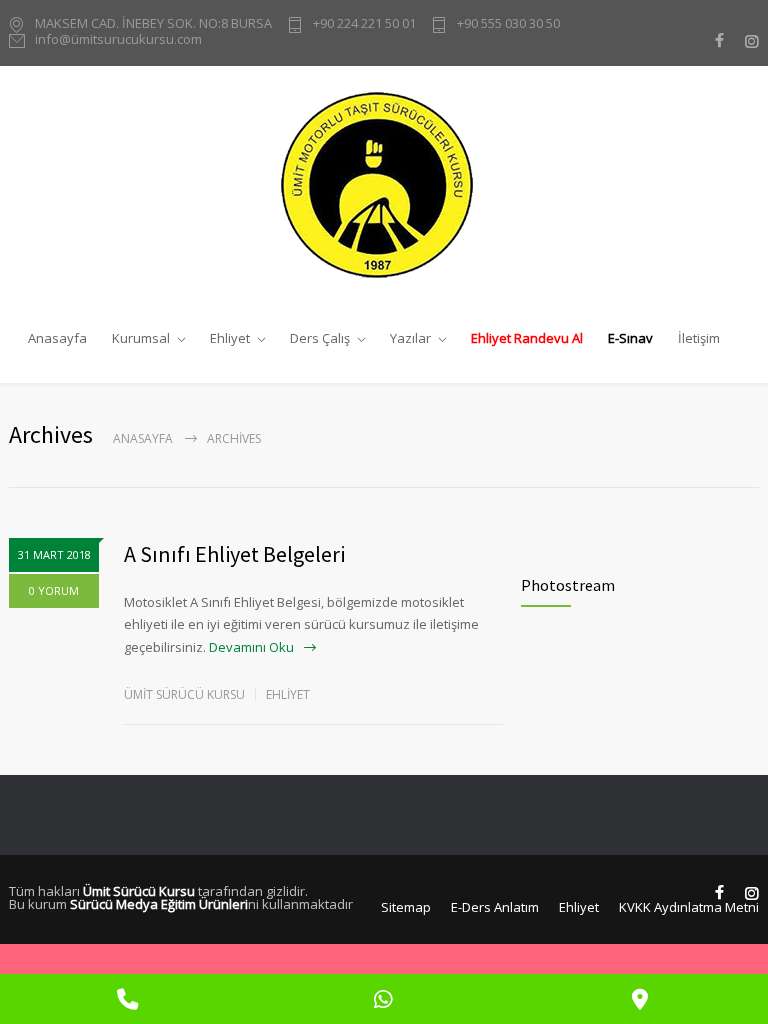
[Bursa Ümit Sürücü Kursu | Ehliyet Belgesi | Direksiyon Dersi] (384, 184)
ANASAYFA (143, 438)
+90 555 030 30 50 (508, 24)
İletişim (699, 338)
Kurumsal (141, 338)
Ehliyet (230, 338)
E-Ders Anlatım (495, 907)
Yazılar (410, 338)
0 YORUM (54, 590)
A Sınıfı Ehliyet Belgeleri (234, 554)
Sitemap (406, 907)
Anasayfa (57, 338)
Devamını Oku (251, 647)
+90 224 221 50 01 (364, 24)
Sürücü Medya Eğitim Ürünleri (159, 904)
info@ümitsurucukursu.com (118, 40)
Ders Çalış (320, 338)
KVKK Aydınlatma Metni (689, 907)
